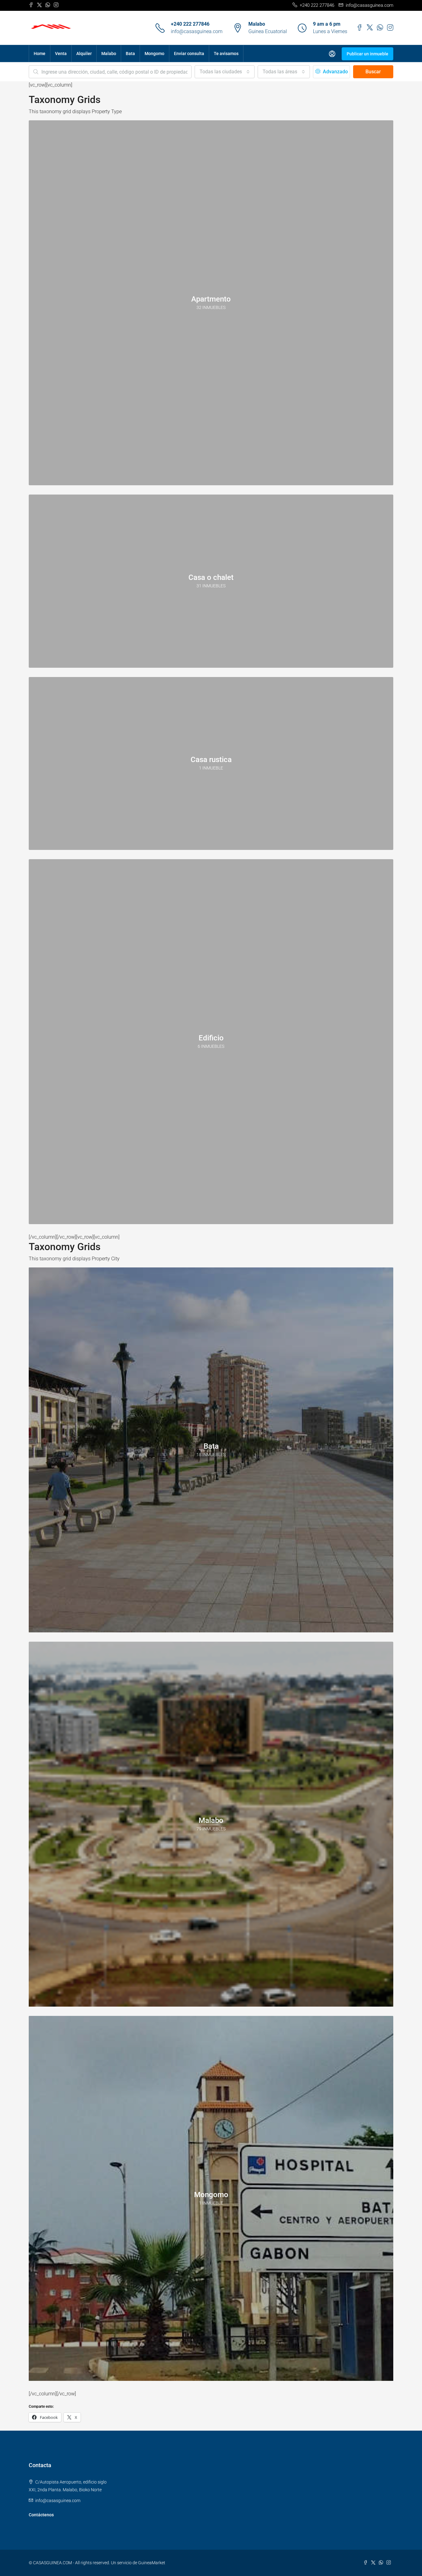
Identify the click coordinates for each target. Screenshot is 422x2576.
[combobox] (225, 72)
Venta (61, 54)
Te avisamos (226, 54)
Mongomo (154, 54)
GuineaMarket (152, 2563)
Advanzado (335, 72)
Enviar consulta (189, 54)
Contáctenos (41, 2515)
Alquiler (84, 54)
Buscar (373, 72)
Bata (130, 54)
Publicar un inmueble (367, 54)
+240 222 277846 (190, 24)
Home (40, 54)
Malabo (109, 54)
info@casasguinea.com (197, 31)
